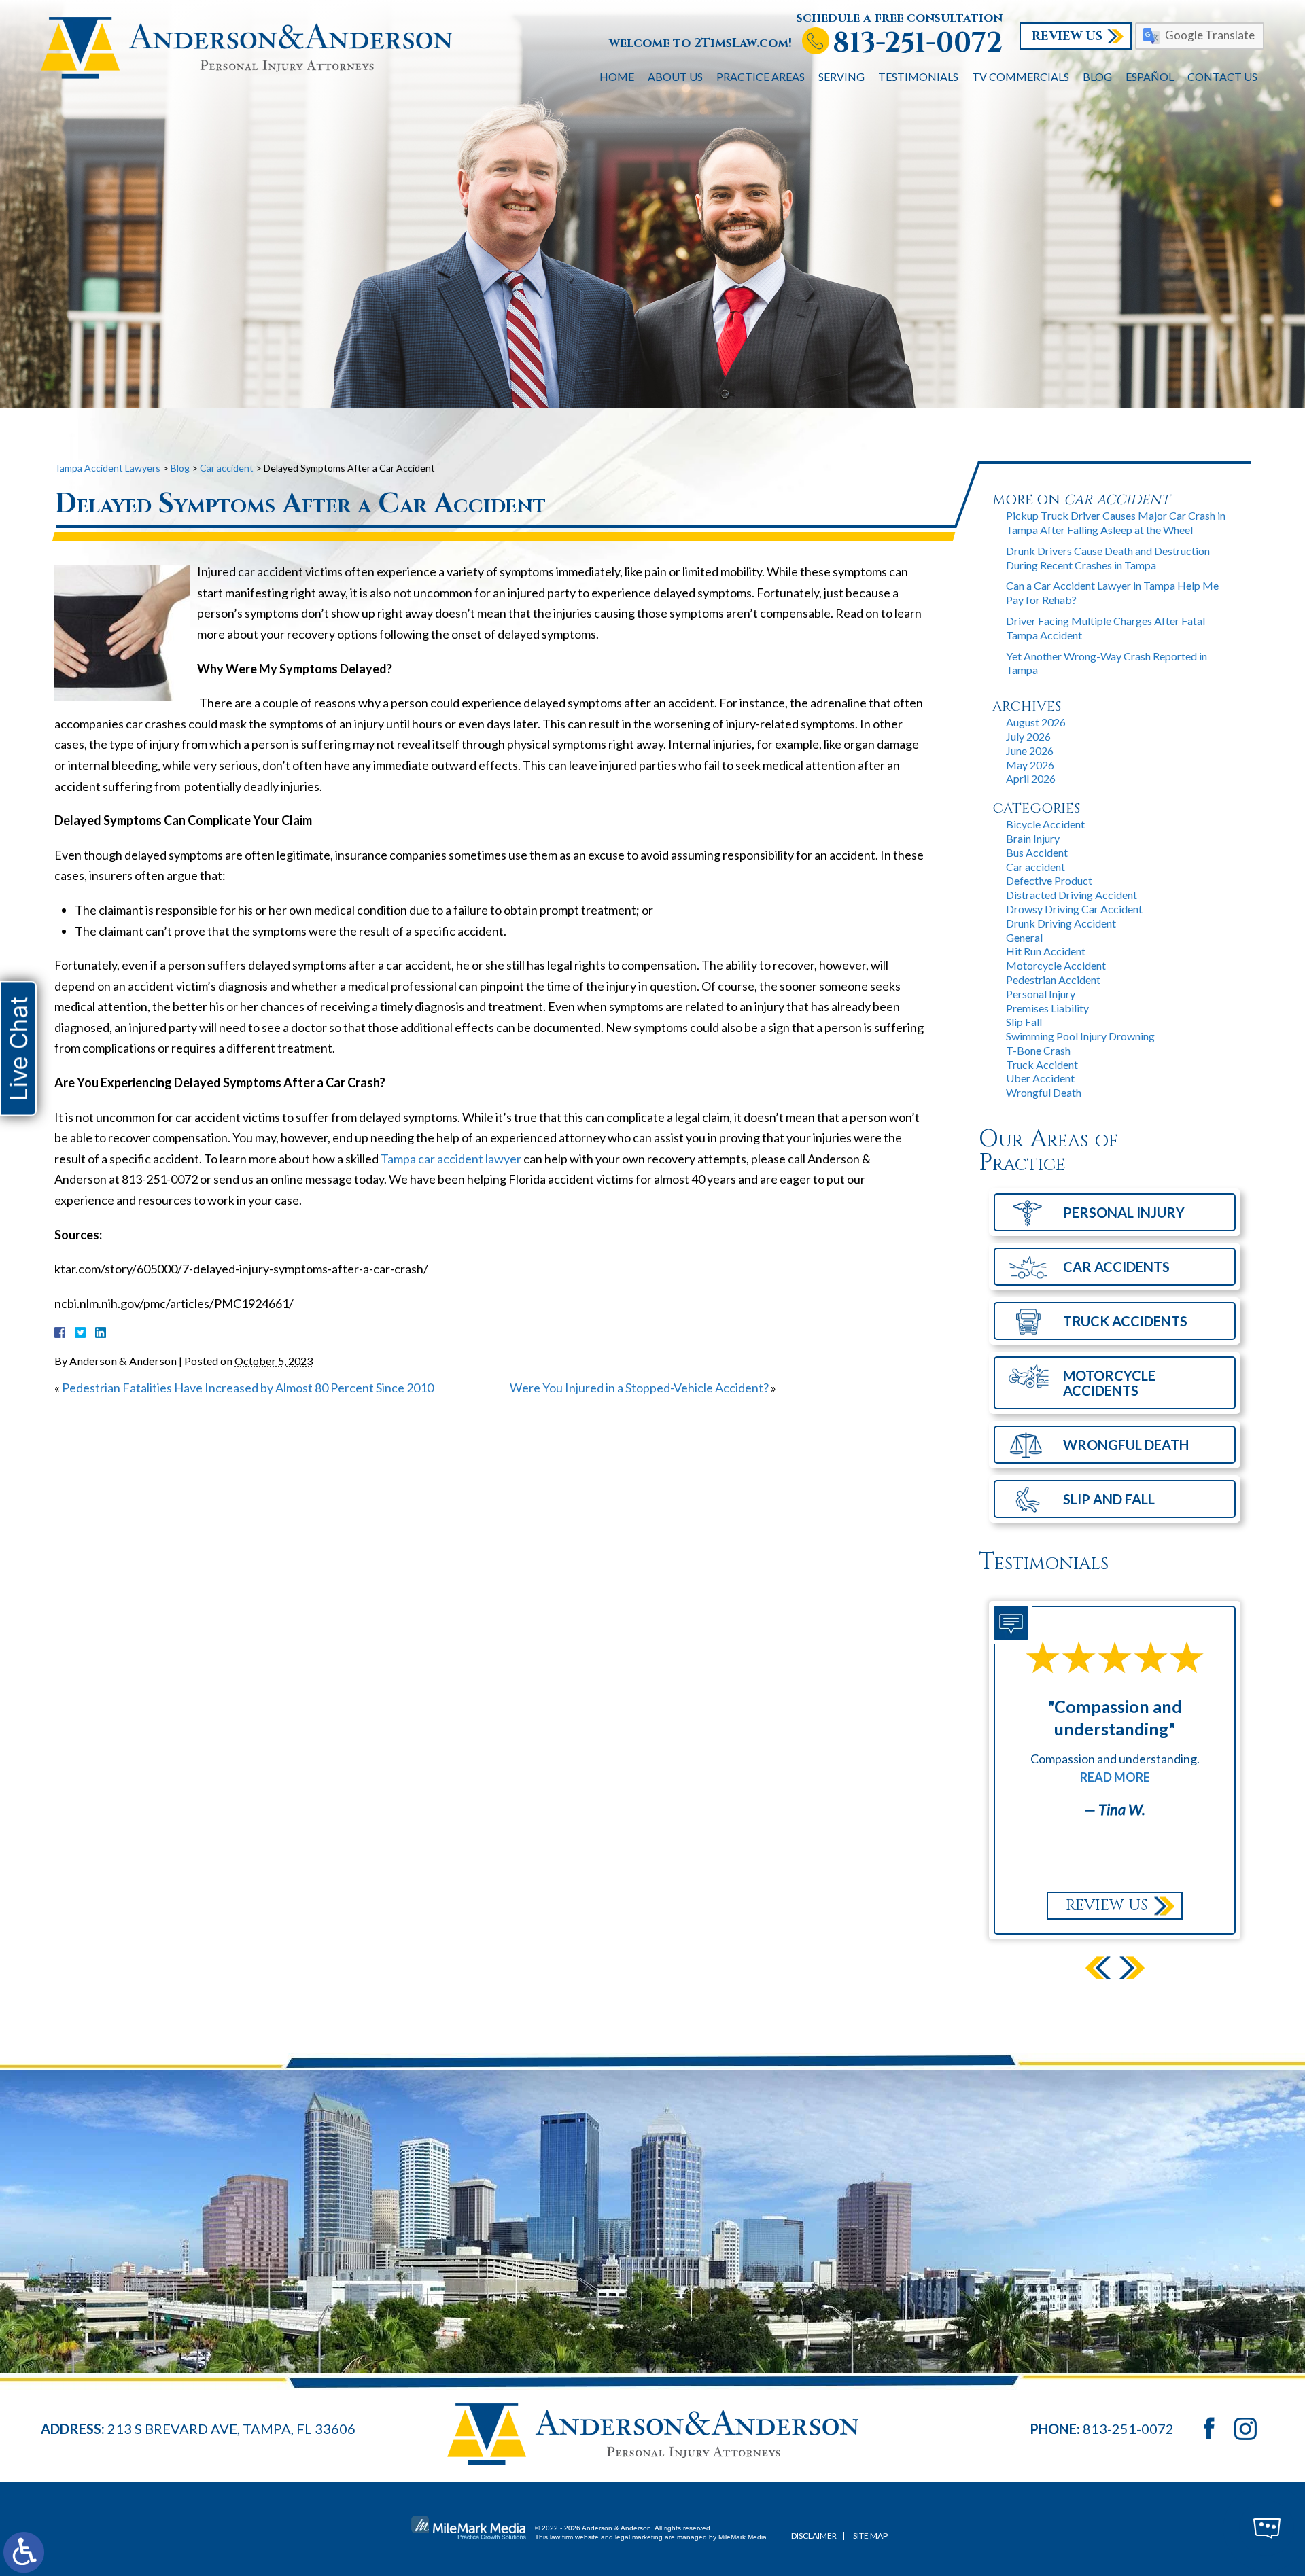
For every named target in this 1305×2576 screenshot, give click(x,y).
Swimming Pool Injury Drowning (1080, 1036)
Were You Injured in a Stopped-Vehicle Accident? (639, 1388)
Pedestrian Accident (1053, 980)
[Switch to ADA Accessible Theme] (24, 2552)
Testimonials (918, 76)
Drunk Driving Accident (1061, 923)
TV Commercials (1021, 76)
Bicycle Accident (1045, 824)
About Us (675, 76)
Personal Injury (1041, 994)
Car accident (1036, 867)
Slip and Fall (1109, 1499)
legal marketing (639, 2537)
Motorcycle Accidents (1109, 1383)
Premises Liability (1047, 1008)
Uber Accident (1040, 1078)
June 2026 (1030, 751)
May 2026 (1030, 765)
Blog (1097, 76)
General (1024, 937)
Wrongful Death (1044, 1092)
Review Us (1067, 36)
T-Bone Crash (1038, 1050)
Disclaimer (814, 2536)
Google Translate (1210, 35)
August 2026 (1036, 722)
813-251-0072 (918, 43)
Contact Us (1222, 76)
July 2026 (1028, 736)
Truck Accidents (1125, 1321)
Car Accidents (1116, 1267)
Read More (1115, 1777)
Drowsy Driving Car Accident (1074, 909)
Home (617, 76)
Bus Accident (1037, 852)
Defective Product (1049, 880)
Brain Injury (1033, 838)
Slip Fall (1024, 1022)
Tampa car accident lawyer (451, 1159)
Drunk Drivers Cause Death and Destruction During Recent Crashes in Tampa (1108, 558)
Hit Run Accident (1046, 951)
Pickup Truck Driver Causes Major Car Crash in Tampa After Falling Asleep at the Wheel (1116, 523)
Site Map (870, 2536)
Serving (841, 76)
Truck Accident (1042, 1064)
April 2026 (1031, 778)
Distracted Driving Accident (1072, 895)
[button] (1098, 1968)
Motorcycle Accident (1056, 965)
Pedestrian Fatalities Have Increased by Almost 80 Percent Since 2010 (248, 1388)
